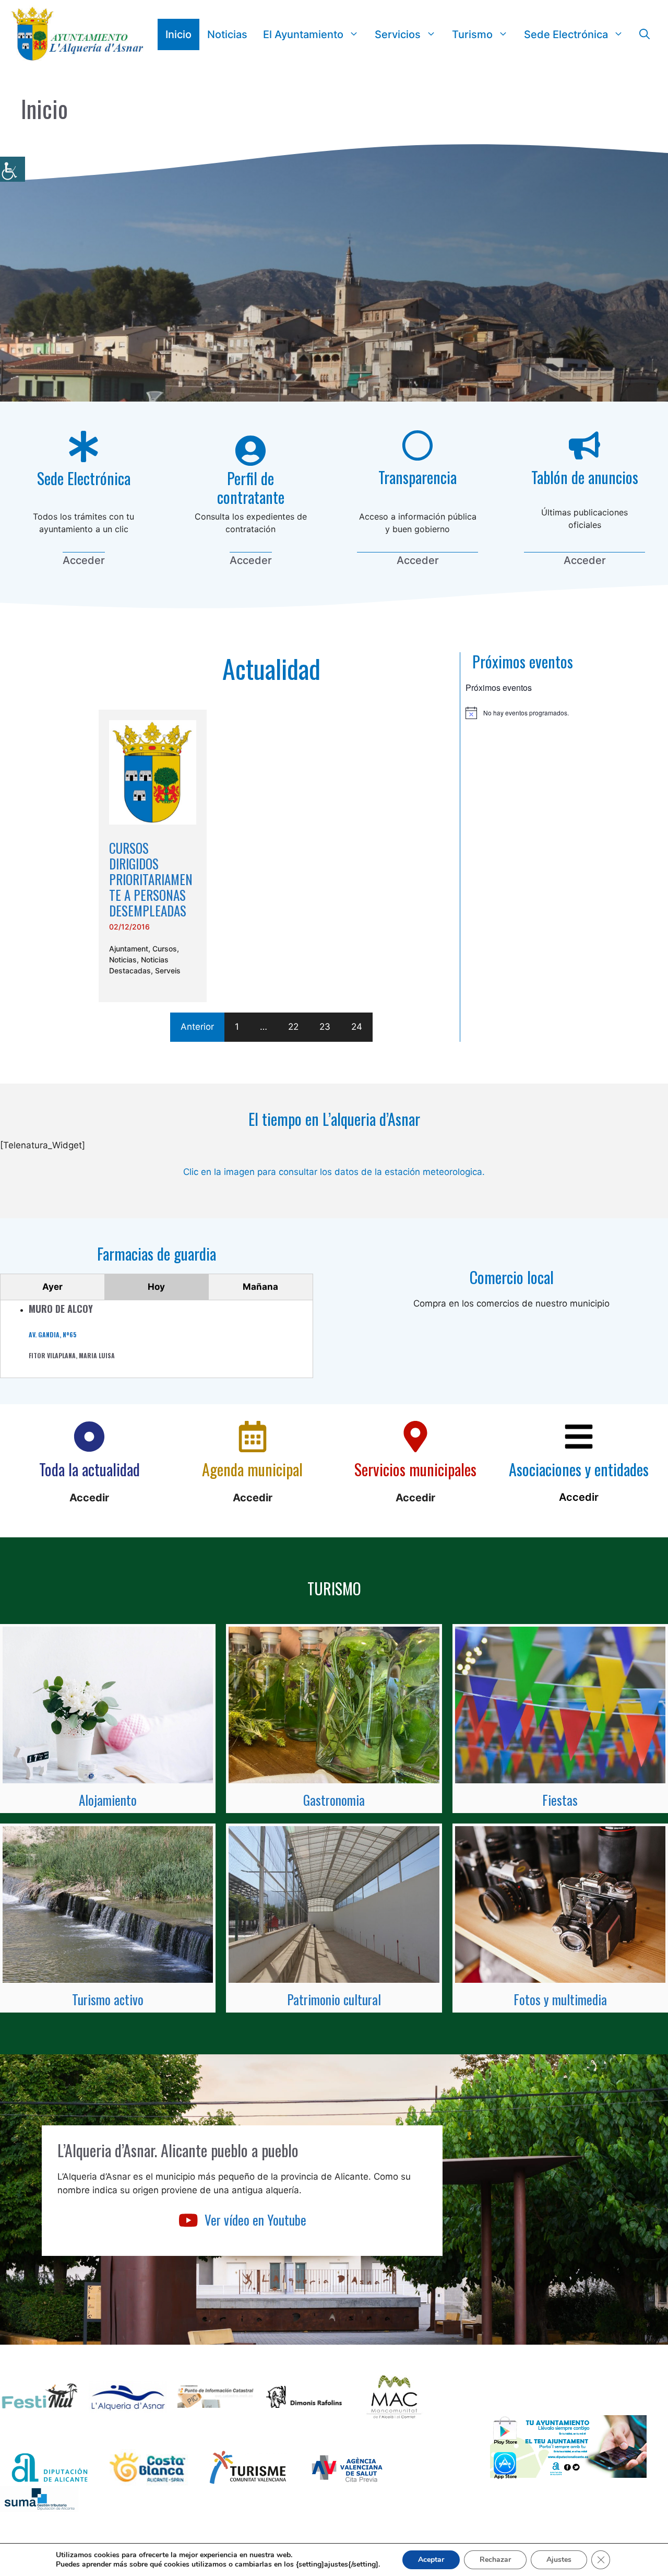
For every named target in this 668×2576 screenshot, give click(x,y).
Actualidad (271, 668)
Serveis (168, 971)
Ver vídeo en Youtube (255, 2220)
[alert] (523, 713)
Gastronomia (334, 1800)
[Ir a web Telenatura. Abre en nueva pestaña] (334, 1151)
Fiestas (560, 1800)
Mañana (260, 1287)
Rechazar (495, 2560)
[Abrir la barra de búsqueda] (645, 34)
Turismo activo (108, 1999)
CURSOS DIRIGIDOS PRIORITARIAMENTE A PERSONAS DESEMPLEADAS (151, 879)
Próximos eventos (523, 661)
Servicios (398, 34)
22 (293, 1027)
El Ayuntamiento (303, 34)
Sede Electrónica (566, 34)
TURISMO (334, 1588)
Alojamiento (108, 1800)
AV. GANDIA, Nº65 (53, 1334)
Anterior (197, 1027)
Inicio (178, 34)
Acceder (84, 560)
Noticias (227, 34)
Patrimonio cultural (334, 1999)
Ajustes (559, 2560)
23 (325, 1027)
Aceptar (431, 2560)
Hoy (156, 1287)
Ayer (52, 1287)
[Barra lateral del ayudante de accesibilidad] (13, 169)
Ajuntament (129, 949)
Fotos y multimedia (560, 1999)
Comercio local (512, 1277)
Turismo (472, 34)
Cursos (165, 949)
